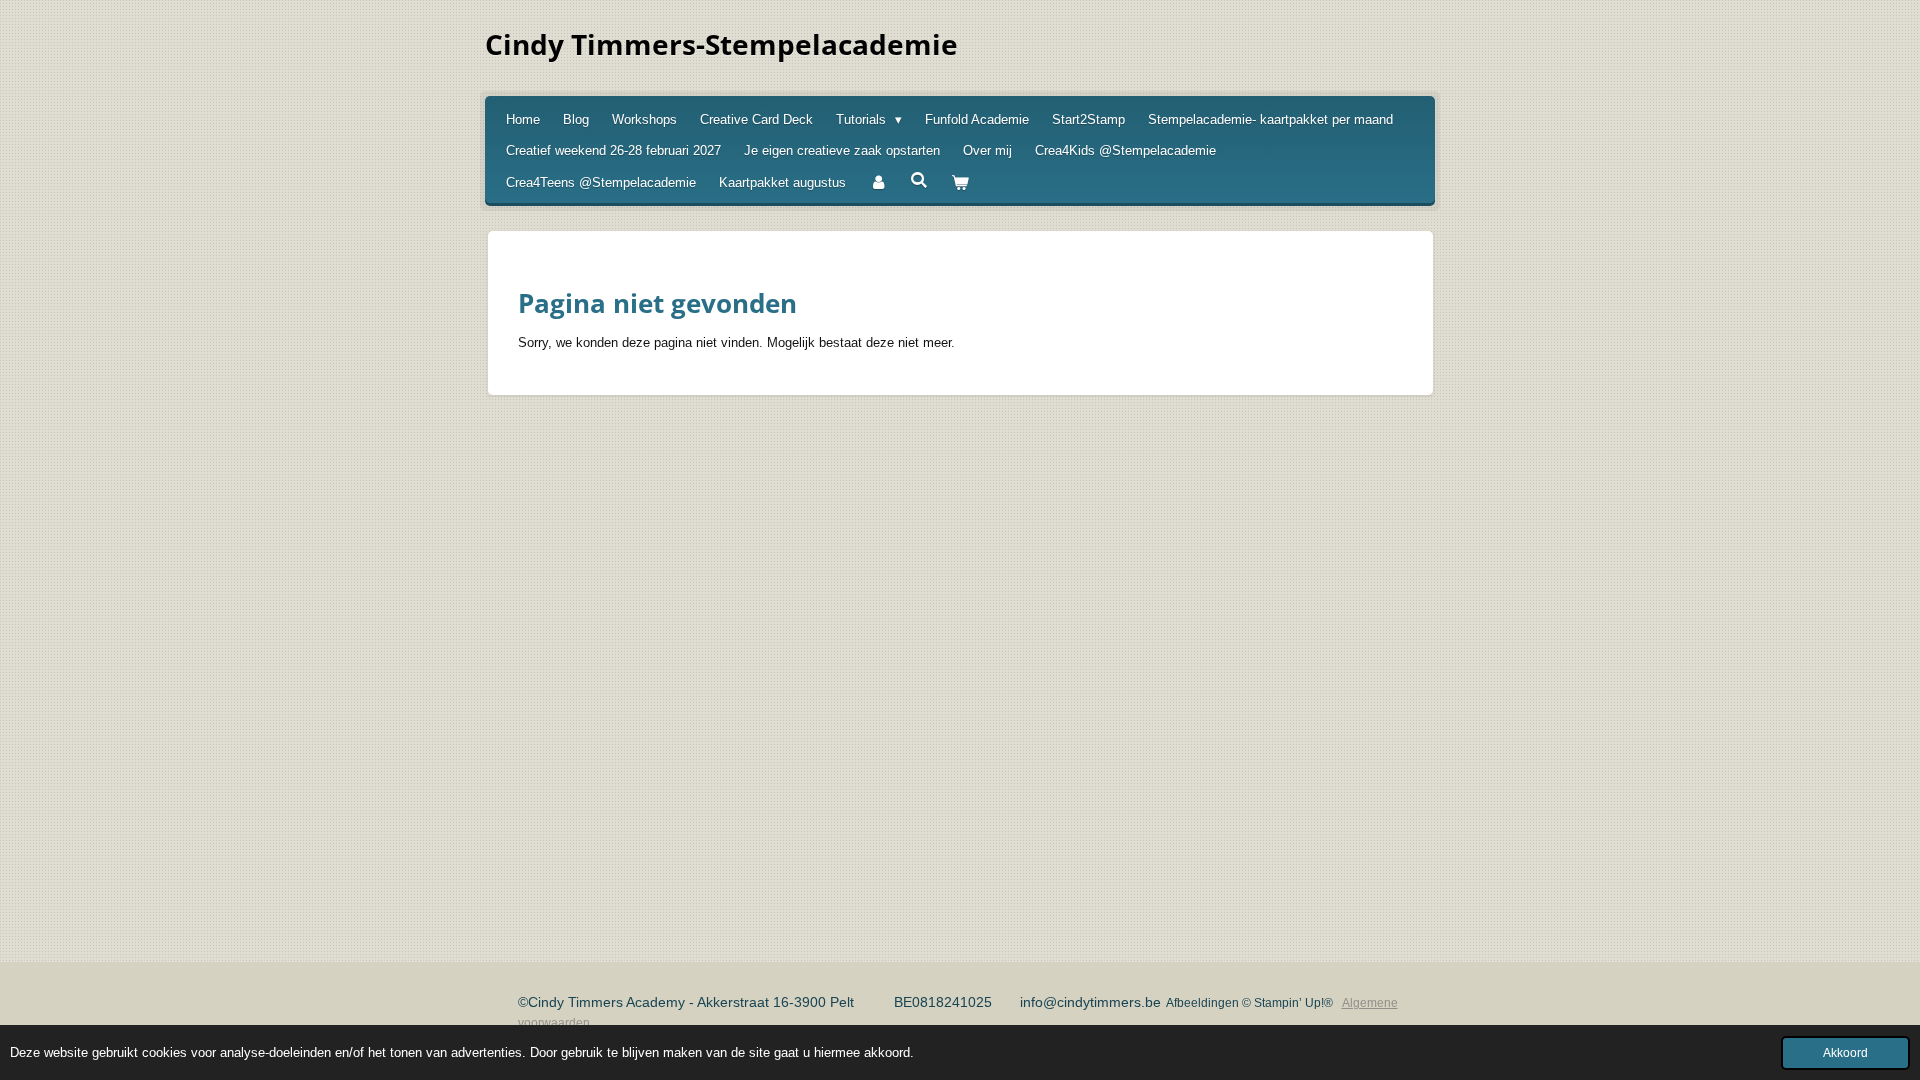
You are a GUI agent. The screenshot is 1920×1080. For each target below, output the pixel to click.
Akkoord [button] (1845, 1052)
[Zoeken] (919, 180)
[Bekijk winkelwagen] (960, 183)
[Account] (878, 183)
